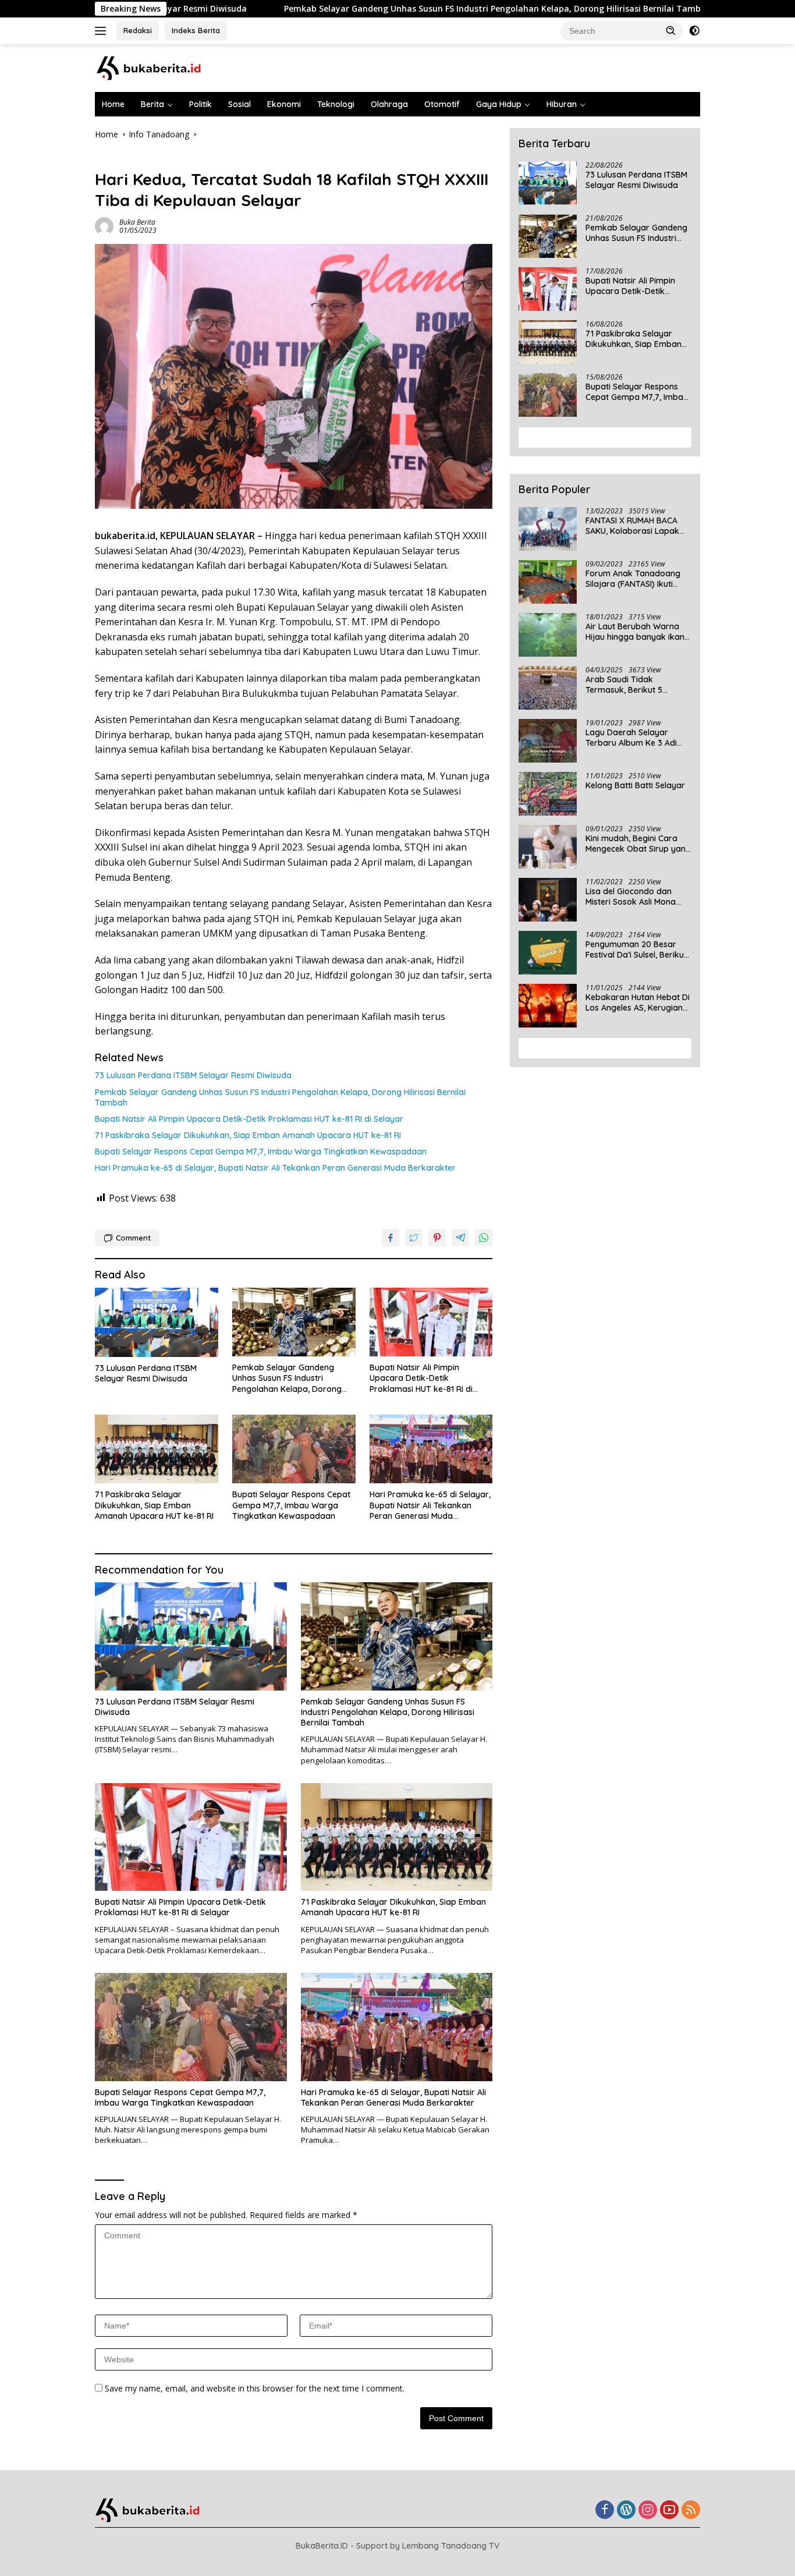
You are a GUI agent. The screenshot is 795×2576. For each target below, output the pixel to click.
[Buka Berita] (159, 67)
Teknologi (336, 104)
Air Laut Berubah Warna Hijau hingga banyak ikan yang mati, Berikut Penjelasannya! (635, 632)
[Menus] (103, 31)
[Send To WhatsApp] (484, 1238)
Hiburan (562, 104)
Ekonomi (284, 104)
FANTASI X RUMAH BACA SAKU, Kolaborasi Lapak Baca (632, 526)
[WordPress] (626, 2511)
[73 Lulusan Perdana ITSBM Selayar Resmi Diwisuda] (157, 1322)
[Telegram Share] (460, 1238)
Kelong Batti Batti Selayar (635, 785)
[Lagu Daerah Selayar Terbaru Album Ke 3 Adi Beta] (548, 741)
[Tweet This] (414, 1238)
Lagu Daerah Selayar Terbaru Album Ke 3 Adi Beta (631, 738)
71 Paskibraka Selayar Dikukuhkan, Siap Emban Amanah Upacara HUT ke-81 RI (248, 1135)
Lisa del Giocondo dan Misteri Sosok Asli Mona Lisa (631, 897)
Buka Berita (137, 222)
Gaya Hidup (499, 104)
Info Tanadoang (125, 160)
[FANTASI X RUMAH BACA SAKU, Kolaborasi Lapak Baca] (548, 529)
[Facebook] (605, 2511)
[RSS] (691, 2511)
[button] (671, 30)
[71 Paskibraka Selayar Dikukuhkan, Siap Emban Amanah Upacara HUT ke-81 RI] (157, 1449)
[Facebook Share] (391, 1238)
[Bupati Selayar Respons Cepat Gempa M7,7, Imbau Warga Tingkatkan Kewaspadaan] (294, 1449)
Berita (152, 104)
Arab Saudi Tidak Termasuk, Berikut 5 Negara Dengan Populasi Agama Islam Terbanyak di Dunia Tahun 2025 (638, 685)
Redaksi (138, 30)
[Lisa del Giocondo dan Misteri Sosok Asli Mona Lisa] (548, 900)
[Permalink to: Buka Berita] (104, 226)
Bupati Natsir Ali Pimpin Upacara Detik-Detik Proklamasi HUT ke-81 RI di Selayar (249, 1119)
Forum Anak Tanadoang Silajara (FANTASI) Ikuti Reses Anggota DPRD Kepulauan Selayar (633, 579)
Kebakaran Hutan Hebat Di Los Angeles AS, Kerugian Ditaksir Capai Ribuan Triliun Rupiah (638, 1002)
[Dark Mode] (694, 31)
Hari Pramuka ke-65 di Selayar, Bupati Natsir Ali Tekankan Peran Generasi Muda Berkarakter (275, 1168)
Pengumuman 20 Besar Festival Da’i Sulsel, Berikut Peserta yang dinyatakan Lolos (636, 949)
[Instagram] (648, 2511)
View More (601, 437)
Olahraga (389, 104)
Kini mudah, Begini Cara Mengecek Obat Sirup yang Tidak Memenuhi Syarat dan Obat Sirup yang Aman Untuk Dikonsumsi (638, 844)
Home (113, 104)
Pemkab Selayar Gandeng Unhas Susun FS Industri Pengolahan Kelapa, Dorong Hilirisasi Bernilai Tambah (400, 9)
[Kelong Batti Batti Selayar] (548, 794)
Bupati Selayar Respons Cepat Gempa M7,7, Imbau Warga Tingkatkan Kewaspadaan (261, 1151)
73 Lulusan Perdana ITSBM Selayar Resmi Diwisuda (193, 1075)
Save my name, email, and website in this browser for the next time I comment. (255, 2388)
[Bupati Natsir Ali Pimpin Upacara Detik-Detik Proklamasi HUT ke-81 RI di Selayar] (431, 1322)
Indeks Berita (196, 30)
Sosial (239, 104)
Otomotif (442, 104)
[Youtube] (669, 2511)
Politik (200, 104)
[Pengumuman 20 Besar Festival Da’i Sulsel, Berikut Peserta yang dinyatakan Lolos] (548, 953)
